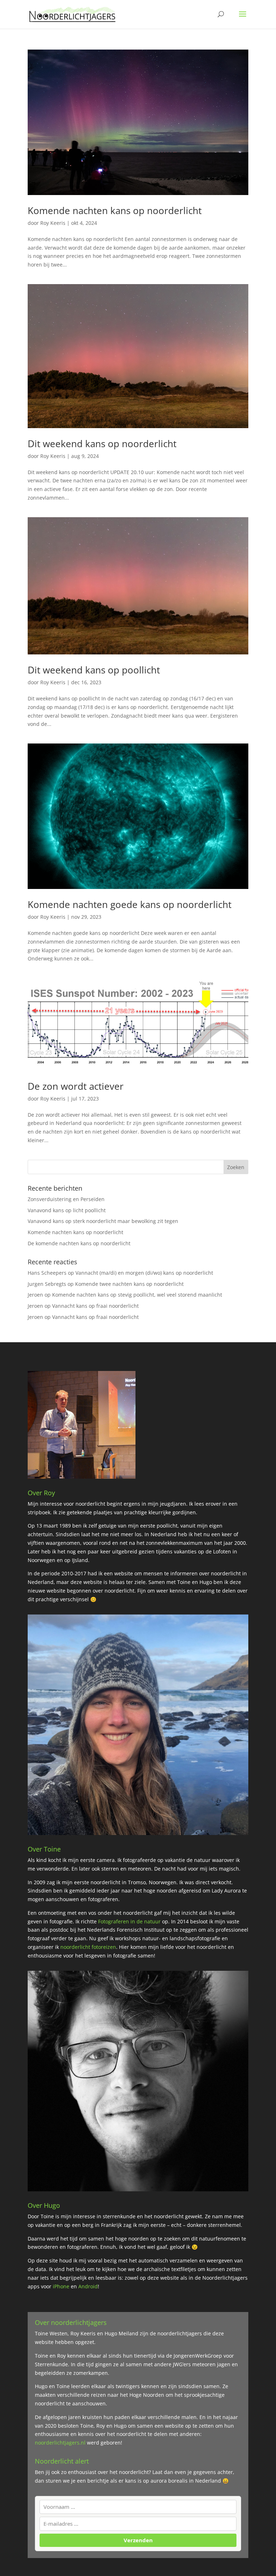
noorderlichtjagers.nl (60, 2443)
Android (87, 2286)
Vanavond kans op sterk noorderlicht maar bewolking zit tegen (103, 1221)
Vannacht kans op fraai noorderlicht (95, 1306)
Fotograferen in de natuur (129, 1921)
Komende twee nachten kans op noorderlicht (129, 1284)
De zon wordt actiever (76, 1086)
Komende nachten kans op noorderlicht (115, 210)
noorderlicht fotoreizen (88, 1947)
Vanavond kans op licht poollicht (67, 1210)
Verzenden (138, 2540)
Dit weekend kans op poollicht (94, 670)
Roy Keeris (53, 223)
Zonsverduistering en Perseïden (66, 1199)
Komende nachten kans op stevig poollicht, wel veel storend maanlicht (137, 1295)
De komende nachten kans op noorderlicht (79, 1243)
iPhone (62, 2286)
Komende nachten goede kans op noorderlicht (130, 904)
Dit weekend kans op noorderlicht (102, 444)
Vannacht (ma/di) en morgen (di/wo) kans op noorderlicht (144, 1273)
